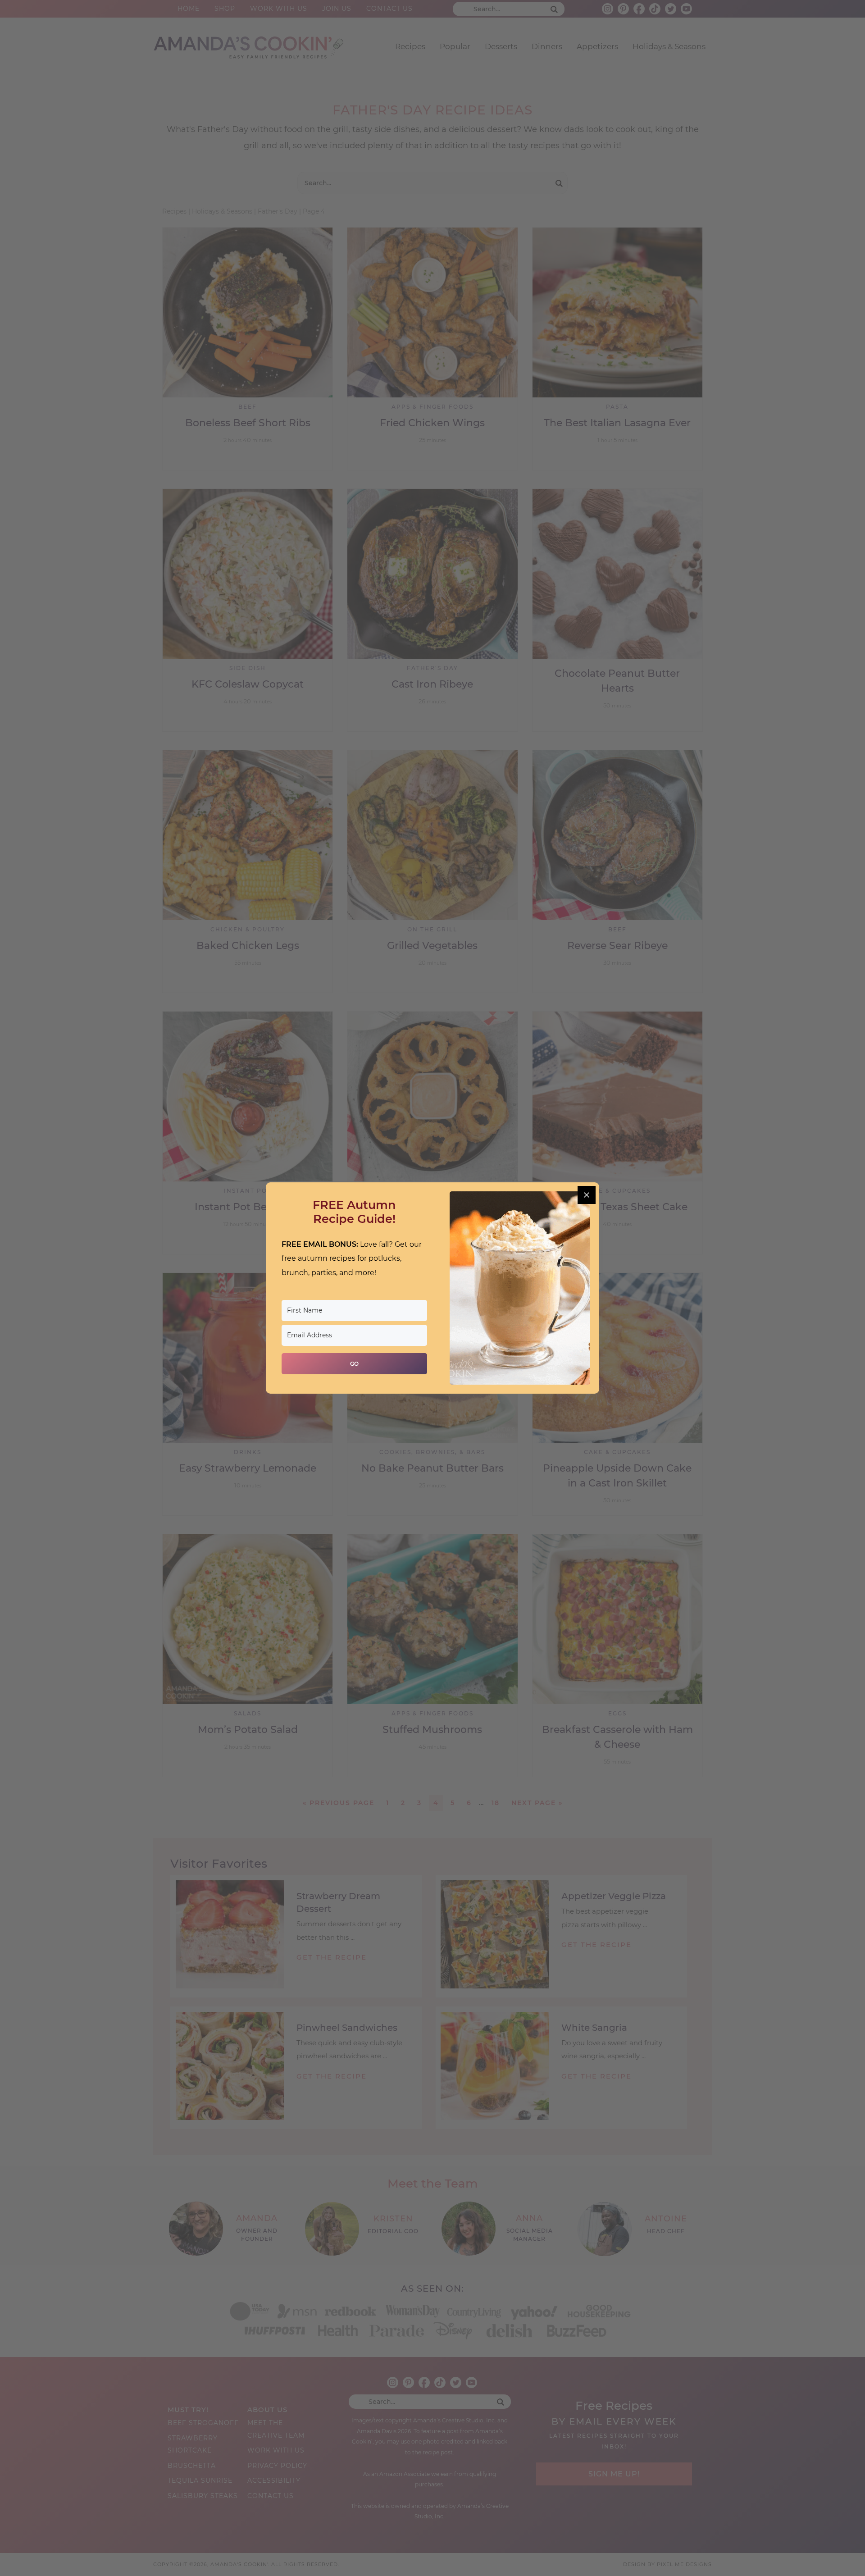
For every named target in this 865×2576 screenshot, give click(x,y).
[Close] (587, 1195)
